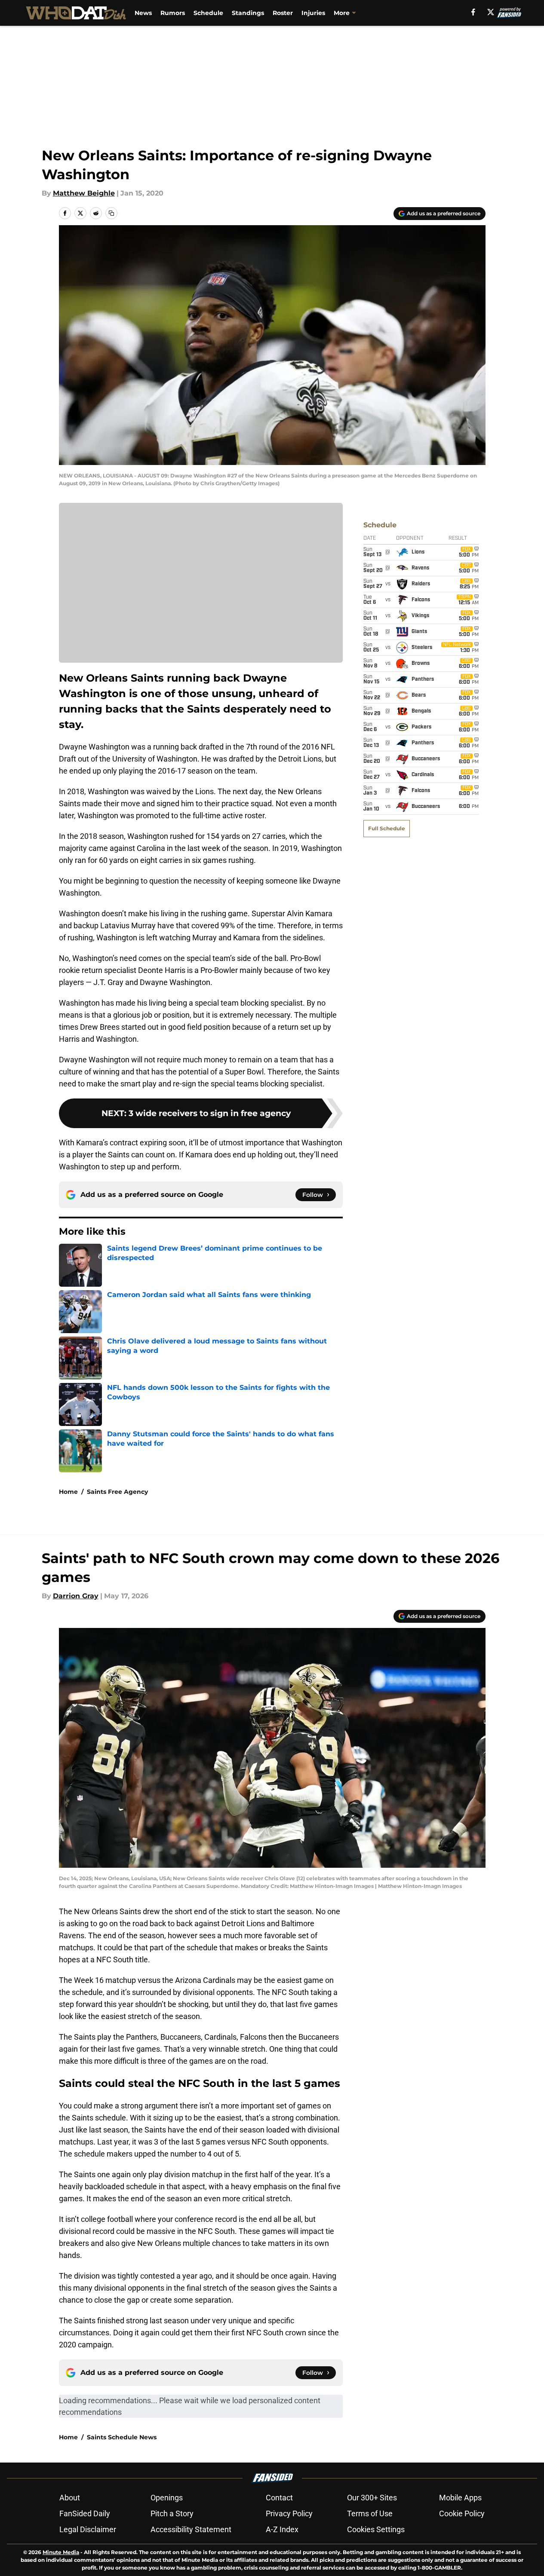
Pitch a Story (172, 2513)
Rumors (173, 13)
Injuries (313, 13)
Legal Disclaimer (88, 2529)
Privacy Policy (289, 2513)
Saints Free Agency (117, 1492)
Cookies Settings (376, 2529)
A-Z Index (282, 2529)
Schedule (208, 13)
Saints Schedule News (122, 2437)
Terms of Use (370, 2513)
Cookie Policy (462, 2513)
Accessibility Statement (191, 2529)
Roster (283, 13)
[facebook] (473, 12)
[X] (491, 12)
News (143, 13)
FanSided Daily (85, 2513)
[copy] (111, 213)
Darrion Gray (76, 1596)
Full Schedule (387, 828)
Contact (279, 2498)
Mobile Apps (460, 2498)
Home (68, 1492)
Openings (167, 2498)
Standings (248, 13)
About (70, 2498)
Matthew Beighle (84, 193)
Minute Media (61, 2552)
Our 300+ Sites (372, 2498)
